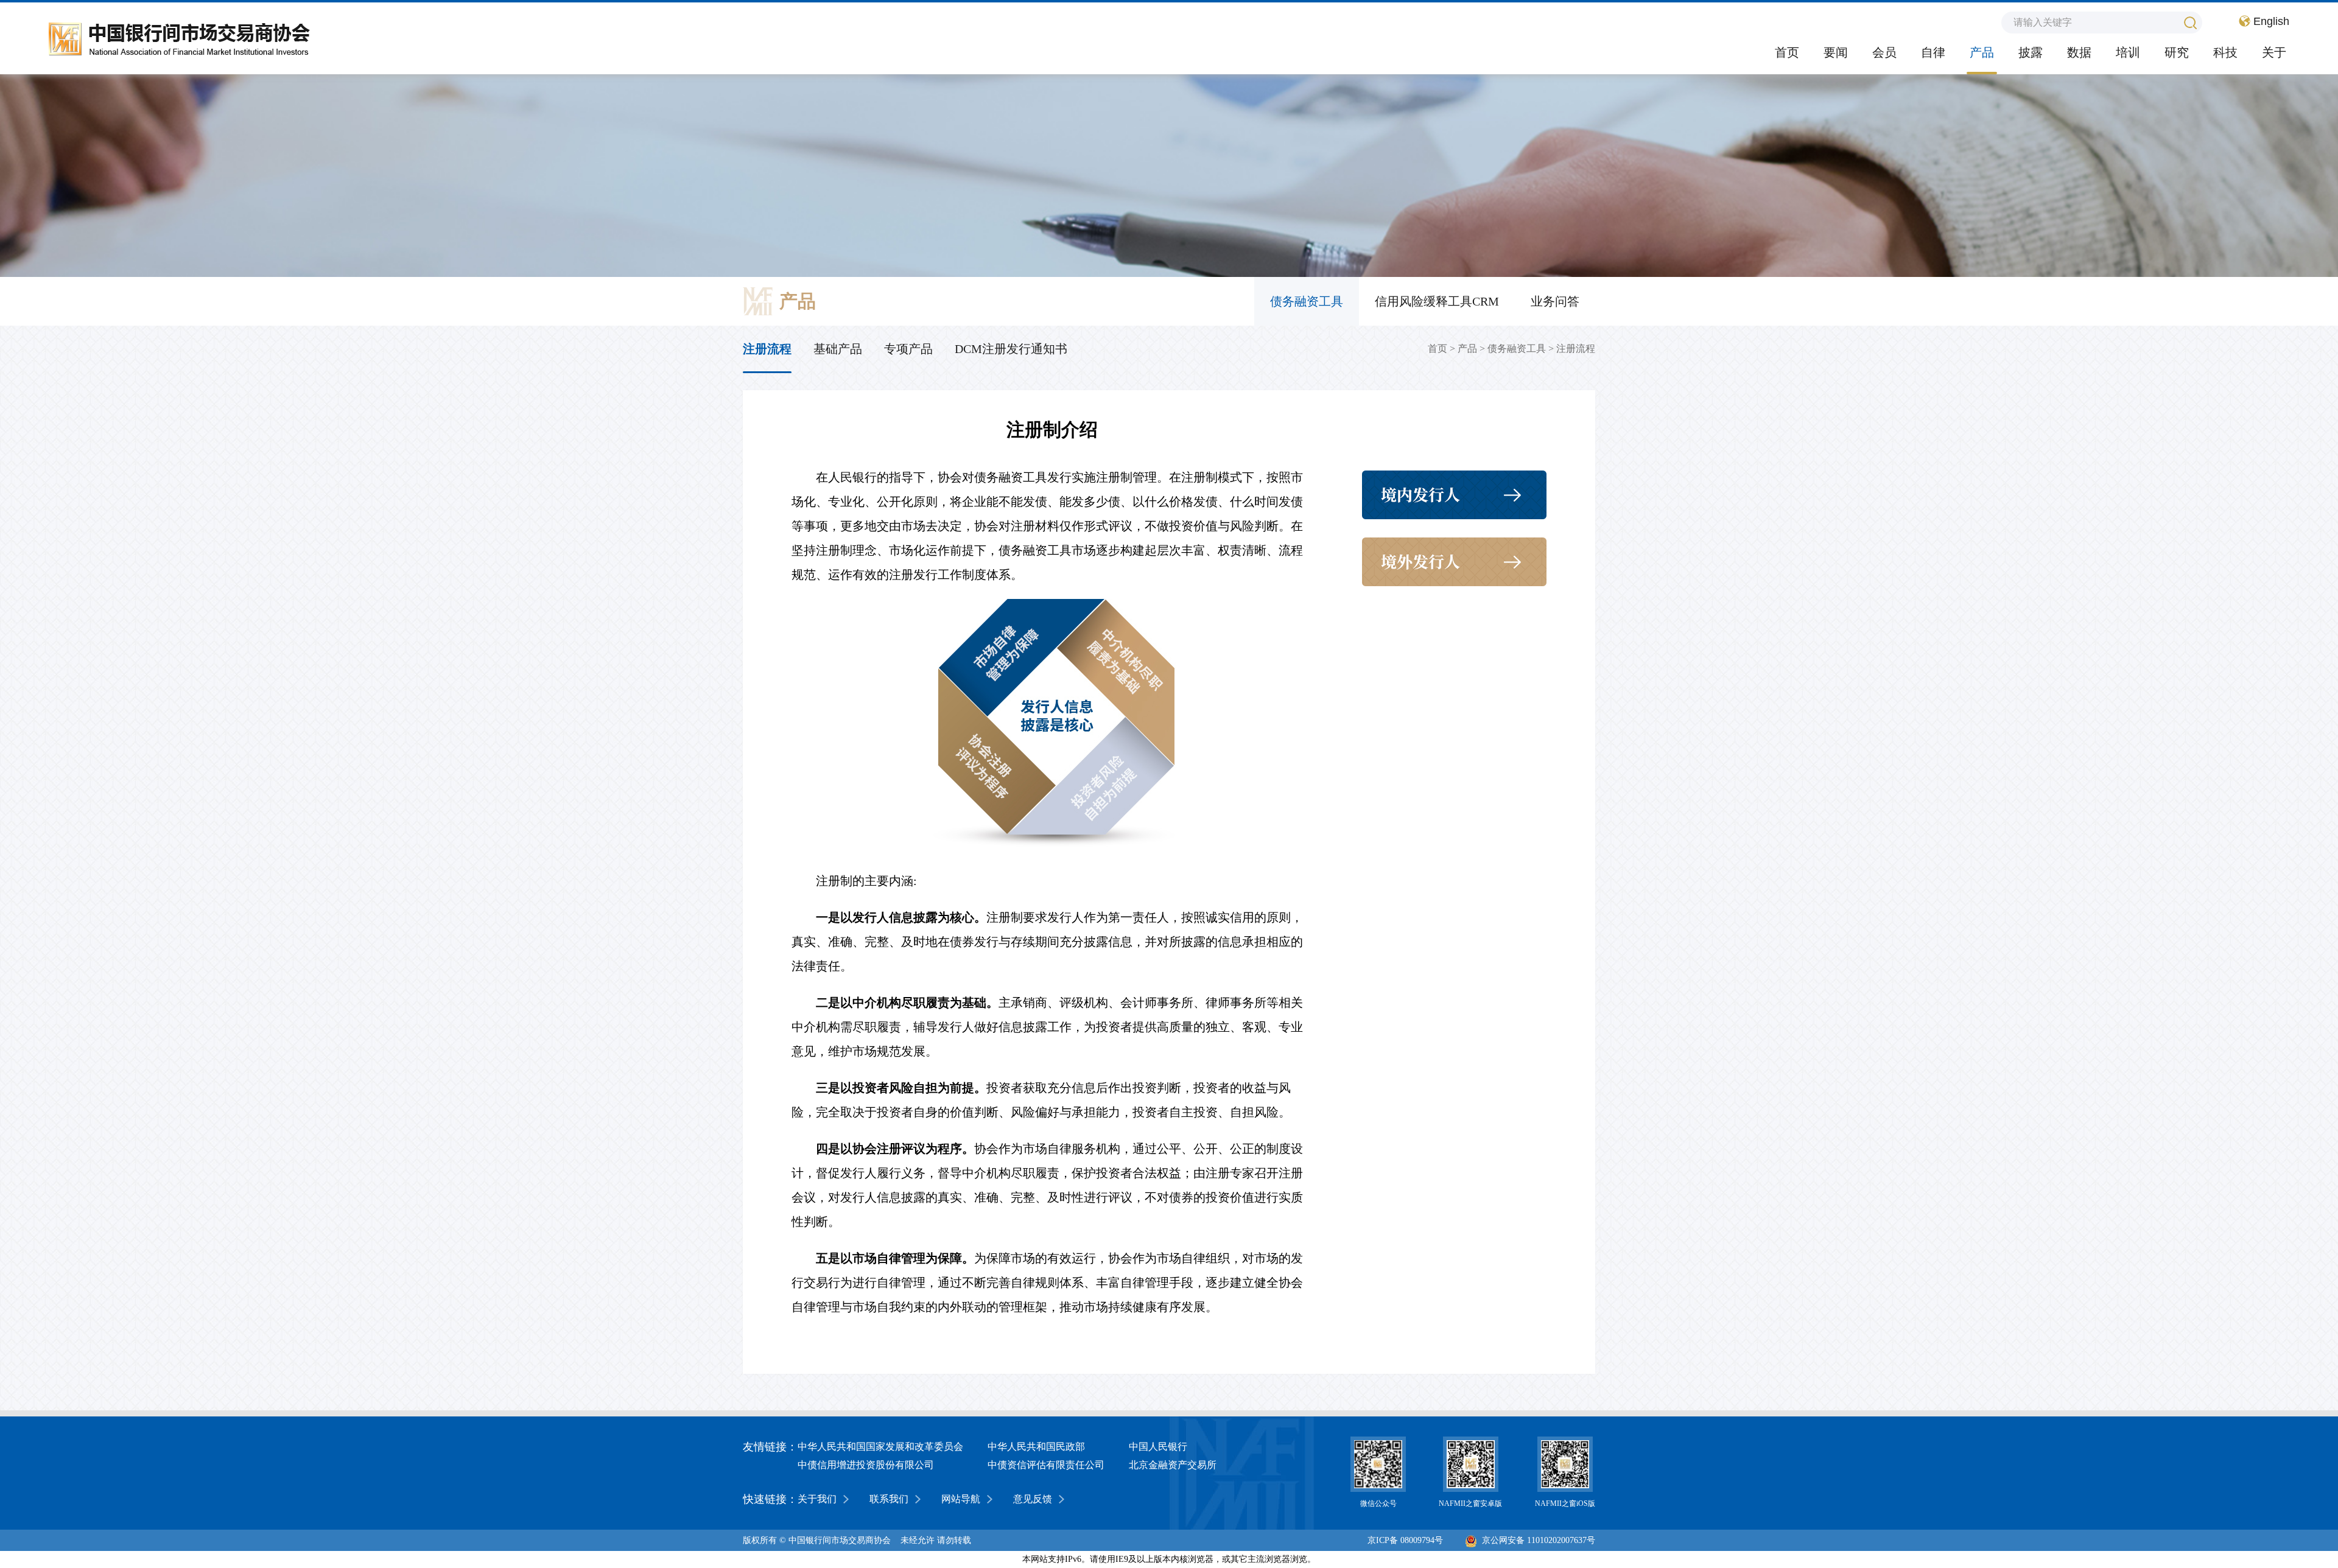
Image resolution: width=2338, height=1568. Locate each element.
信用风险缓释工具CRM (1437, 301)
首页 (1787, 52)
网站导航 (961, 1499)
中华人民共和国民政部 (1036, 1447)
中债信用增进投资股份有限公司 (866, 1465)
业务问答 (1555, 301)
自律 (1933, 52)
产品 (1982, 52)
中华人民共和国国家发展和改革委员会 (880, 1447)
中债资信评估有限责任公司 (1046, 1465)
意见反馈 (1033, 1499)
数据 (2079, 52)
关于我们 (817, 1499)
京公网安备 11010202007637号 (1539, 1540)
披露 (2031, 52)
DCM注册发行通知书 (1011, 349)
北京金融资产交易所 (1173, 1465)
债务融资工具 (1307, 301)
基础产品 (838, 349)
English (2271, 21)
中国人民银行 (1158, 1447)
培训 (2128, 52)
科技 (2225, 52)
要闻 (1836, 52)
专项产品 (908, 349)
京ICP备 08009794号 (1405, 1540)
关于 (2274, 52)
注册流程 (1576, 348)
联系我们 (889, 1499)
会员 (1884, 52)
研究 (2177, 52)
